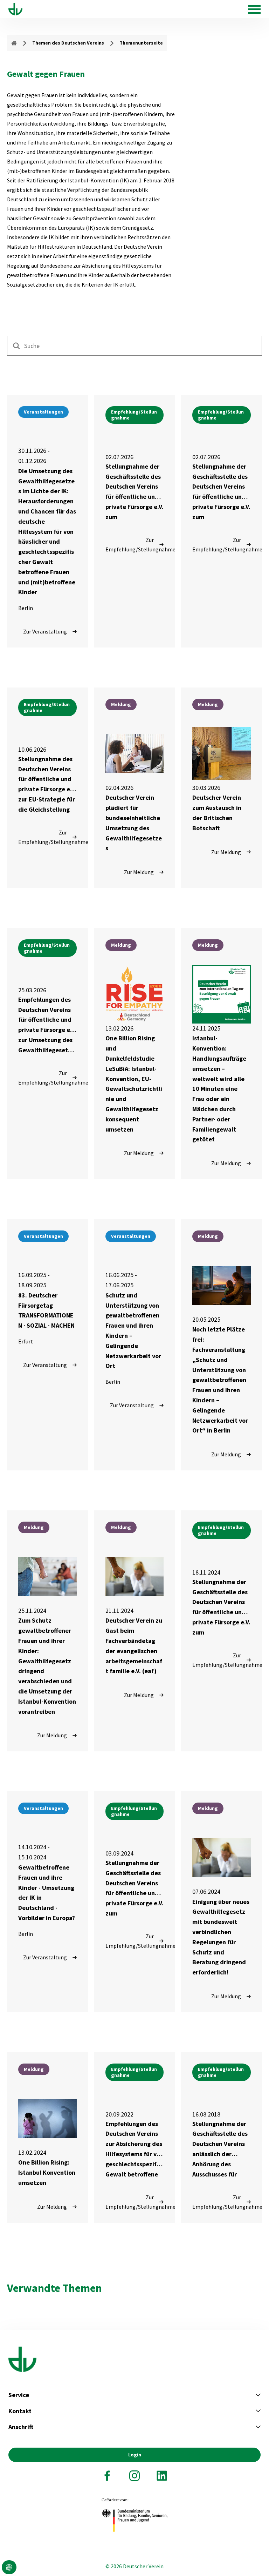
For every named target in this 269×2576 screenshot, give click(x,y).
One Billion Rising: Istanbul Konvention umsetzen (47, 2172)
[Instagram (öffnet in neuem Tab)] (134, 2476)
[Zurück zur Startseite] (15, 9)
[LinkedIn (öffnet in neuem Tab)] (162, 2476)
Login (135, 2455)
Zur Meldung (139, 872)
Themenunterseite (141, 43)
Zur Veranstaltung (45, 631)
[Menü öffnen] (254, 9)
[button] (9, 2567)
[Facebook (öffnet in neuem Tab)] (107, 2476)
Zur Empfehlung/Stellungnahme (135, 545)
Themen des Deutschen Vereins (68, 43)
